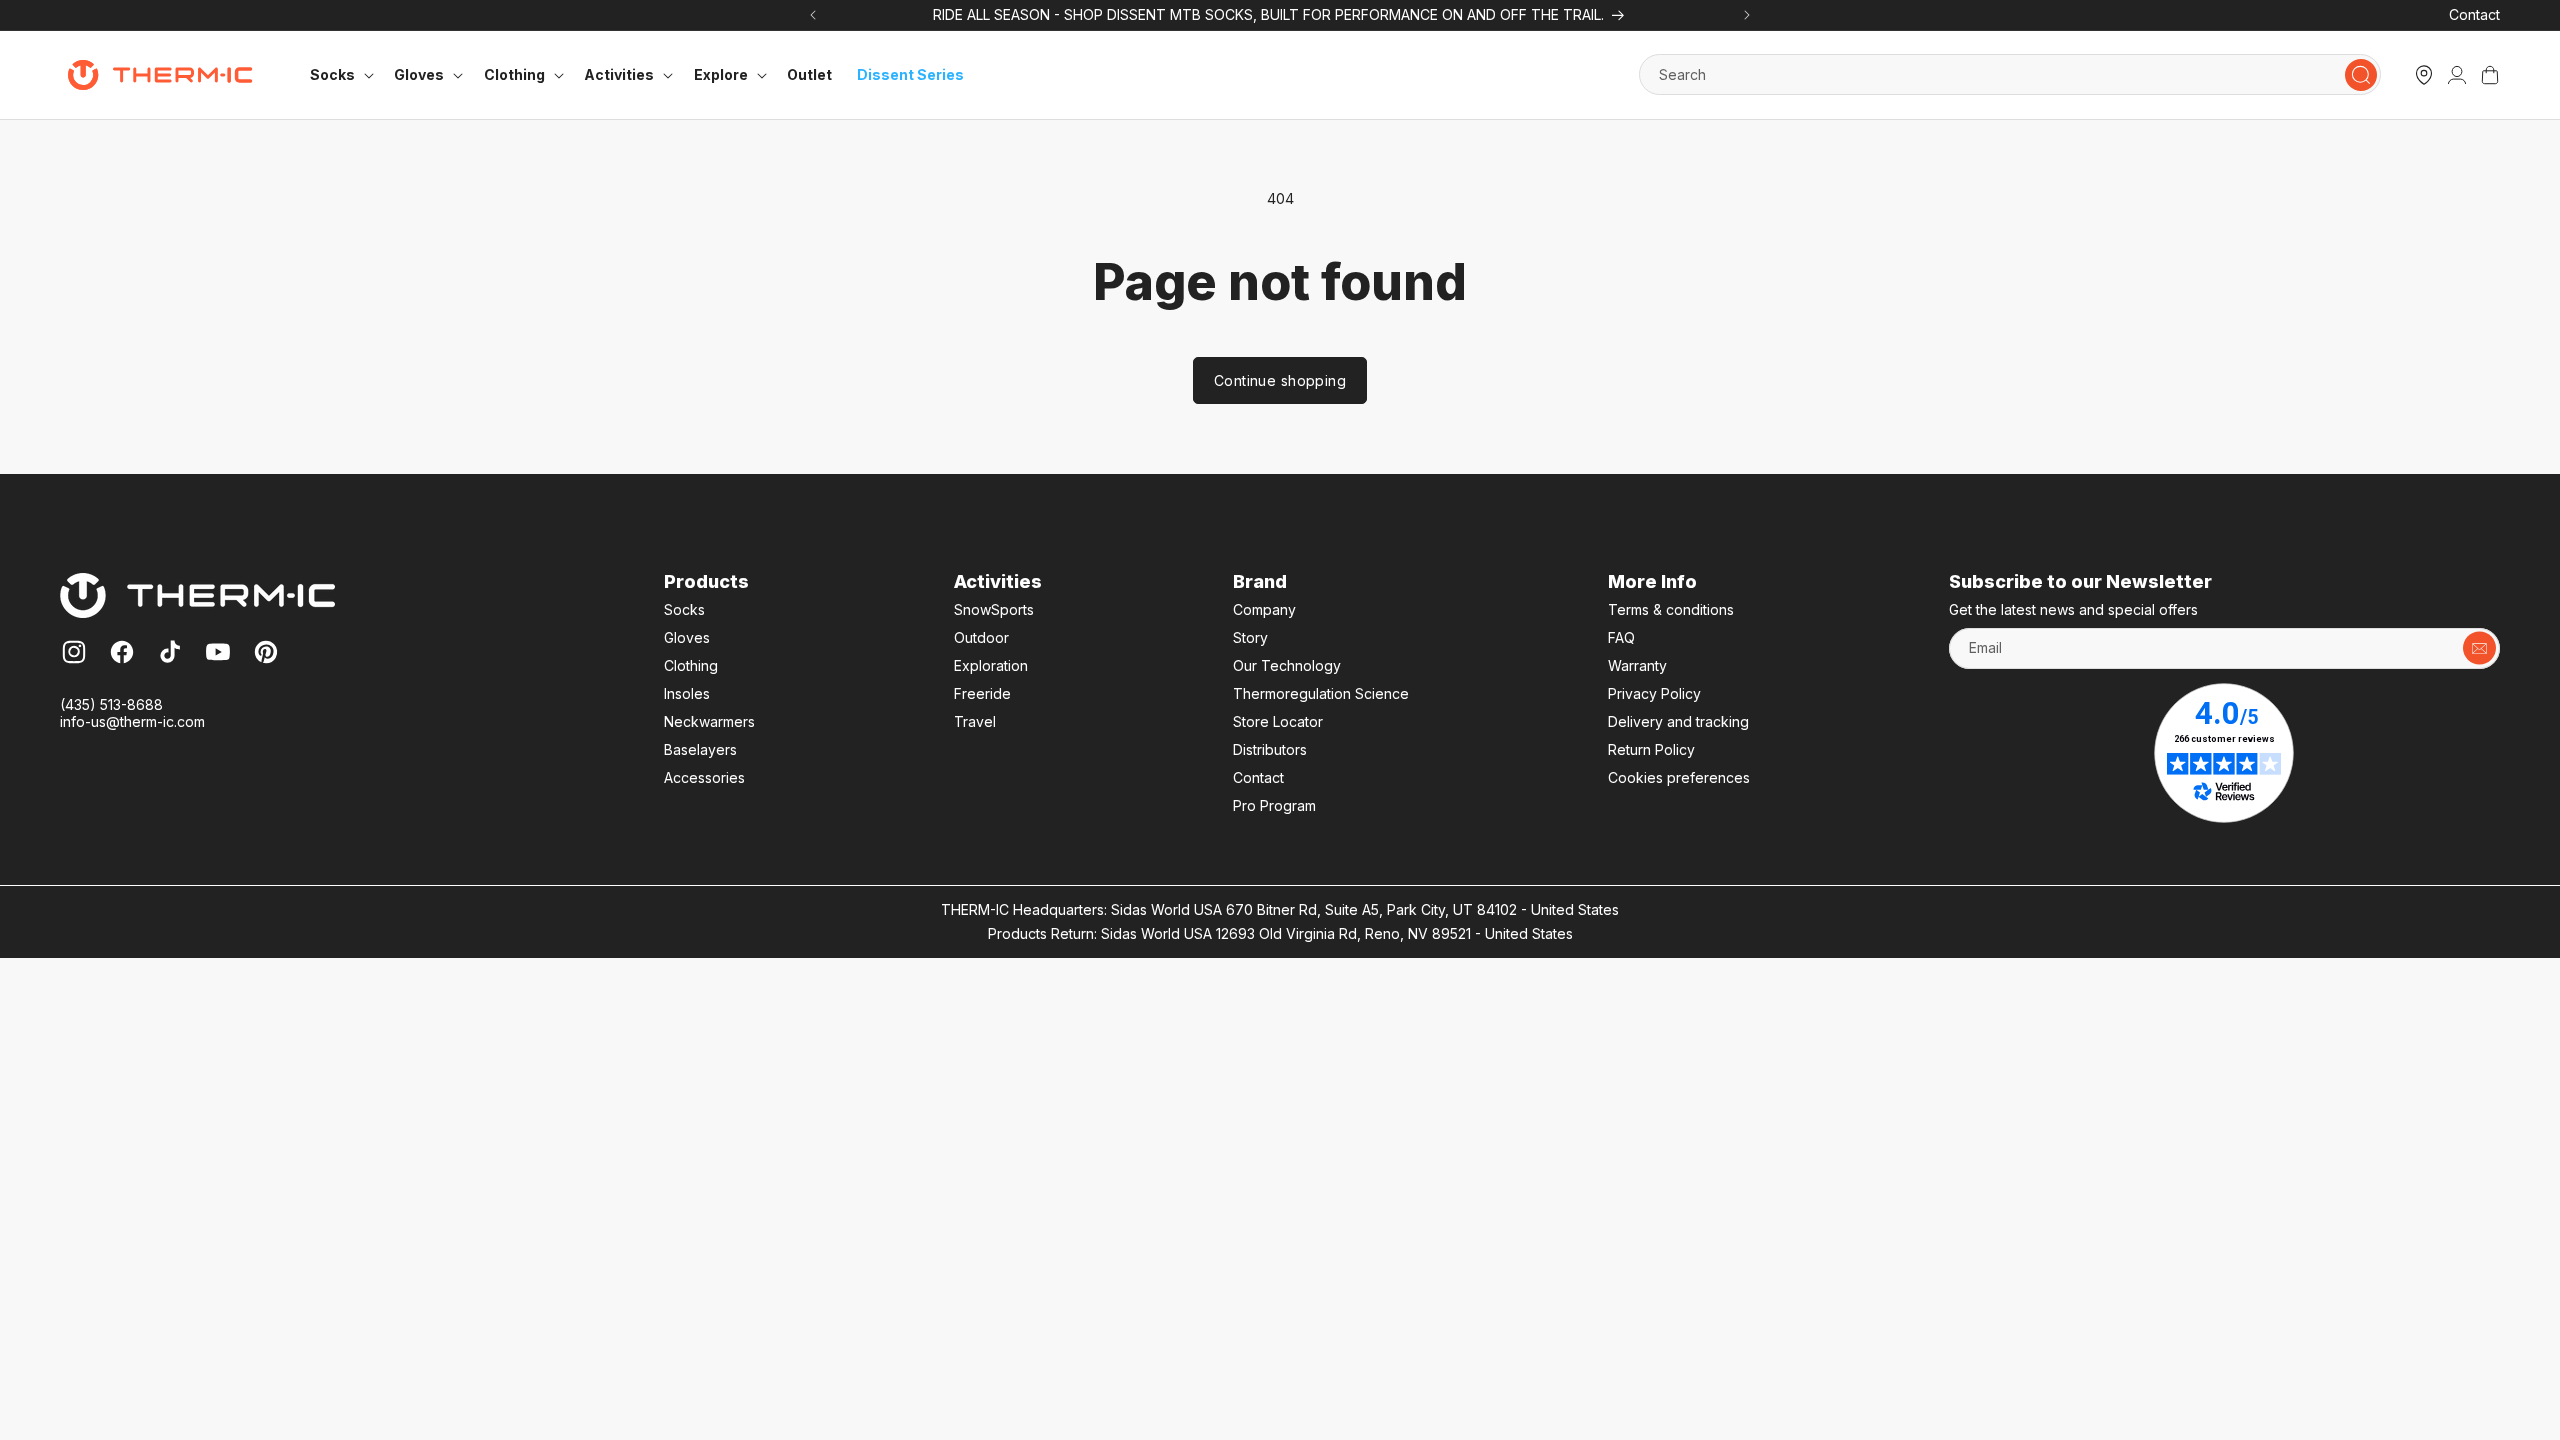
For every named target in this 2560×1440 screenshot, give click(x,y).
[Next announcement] (1747, 15)
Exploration (991, 665)
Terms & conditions (1671, 609)
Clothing (691, 665)
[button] (339, 74)
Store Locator (1278, 721)
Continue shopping (1280, 380)
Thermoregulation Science (1321, 693)
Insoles (687, 693)
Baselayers (700, 749)
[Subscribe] (2479, 648)
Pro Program (1274, 805)
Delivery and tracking (1678, 721)
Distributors (1270, 749)
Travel (975, 721)
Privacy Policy (1654, 693)
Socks (684, 609)
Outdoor (981, 637)
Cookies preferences (1679, 777)
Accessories (704, 777)
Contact (2474, 14)
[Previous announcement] (812, 15)
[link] (2457, 75)
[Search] (2361, 75)
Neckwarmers (709, 721)
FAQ (1621, 637)
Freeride (982, 693)
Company (1264, 609)
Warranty (1637, 665)
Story (1250, 637)
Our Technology (1287, 665)
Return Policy (1651, 749)
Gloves (687, 637)
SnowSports (994, 609)
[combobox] (2010, 74)
